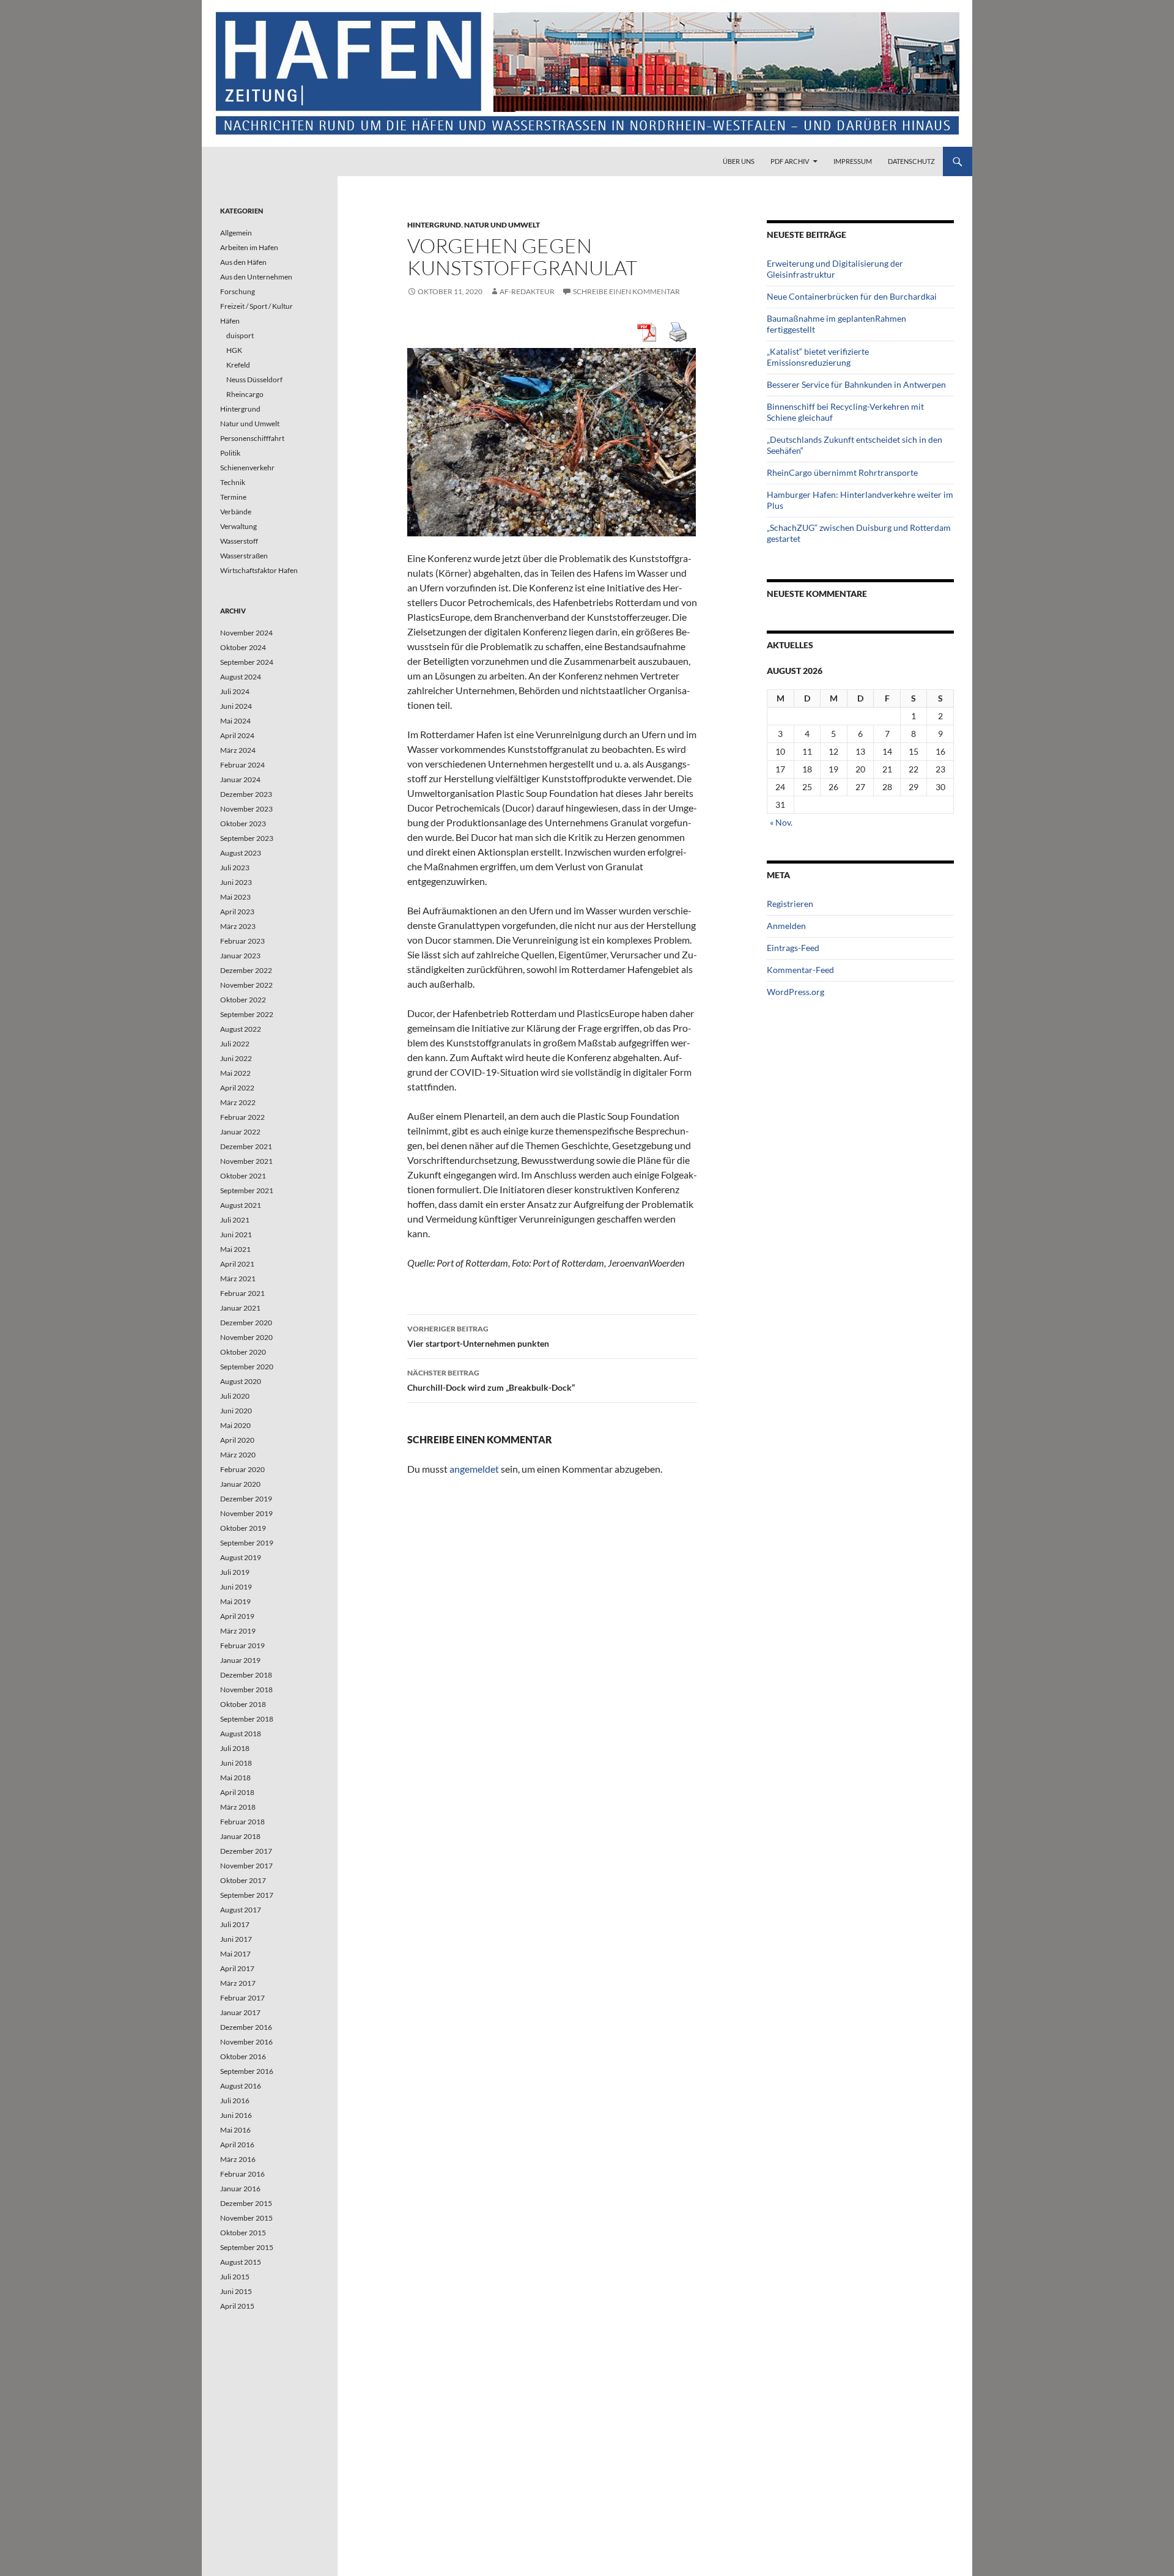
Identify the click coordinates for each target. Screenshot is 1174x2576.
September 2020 (247, 1367)
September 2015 (247, 2247)
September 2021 (247, 1190)
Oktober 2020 (243, 1352)
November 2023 (246, 809)
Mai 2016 (235, 2130)
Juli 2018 (235, 1748)
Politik (230, 453)
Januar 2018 (240, 1836)
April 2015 (237, 2306)
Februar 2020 (242, 1469)
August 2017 (241, 1910)
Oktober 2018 (243, 1704)
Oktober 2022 (243, 1000)
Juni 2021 (236, 1234)
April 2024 (237, 735)
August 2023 (241, 853)
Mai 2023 (235, 897)
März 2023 (238, 926)
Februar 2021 (242, 1293)
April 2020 (237, 1440)
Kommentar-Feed (800, 970)
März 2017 (238, 1983)
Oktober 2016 (243, 2056)
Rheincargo (245, 394)
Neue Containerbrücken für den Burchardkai (852, 296)
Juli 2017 (235, 1924)
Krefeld (238, 365)
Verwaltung (238, 526)
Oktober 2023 (243, 824)
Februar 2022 (242, 1117)
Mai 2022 (235, 1073)
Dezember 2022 (246, 970)
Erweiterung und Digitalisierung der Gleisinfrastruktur (835, 269)
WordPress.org (796, 992)
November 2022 (246, 985)
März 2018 (238, 1807)
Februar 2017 (242, 1998)
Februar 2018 (242, 1822)
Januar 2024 (240, 779)
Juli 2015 (235, 2277)
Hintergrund (434, 225)
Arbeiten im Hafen (249, 247)
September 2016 (247, 2071)
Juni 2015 (236, 2291)
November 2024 (246, 633)
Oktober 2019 (243, 1528)
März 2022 (238, 1102)
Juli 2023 (235, 868)
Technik (233, 482)
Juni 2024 (236, 706)
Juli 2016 (235, 2100)
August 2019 (241, 1557)
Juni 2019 (236, 1587)
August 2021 (241, 1205)
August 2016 (241, 2086)
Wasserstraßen (244, 556)
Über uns (739, 161)
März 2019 (238, 1631)
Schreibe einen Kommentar (626, 291)
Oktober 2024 (243, 647)
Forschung (238, 291)
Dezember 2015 (246, 2203)
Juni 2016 (236, 2115)
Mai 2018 (235, 1778)
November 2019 (246, 1513)
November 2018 (246, 1690)
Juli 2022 (235, 1044)
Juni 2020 (236, 1411)
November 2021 (246, 1161)
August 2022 (241, 1029)
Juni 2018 (236, 1763)
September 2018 (247, 1719)
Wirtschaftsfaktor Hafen (259, 570)
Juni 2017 (236, 1939)
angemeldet (474, 1469)
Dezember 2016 (246, 2027)
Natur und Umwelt (502, 225)
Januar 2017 (240, 2012)
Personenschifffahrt (252, 438)
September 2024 (247, 662)
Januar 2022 (240, 1132)
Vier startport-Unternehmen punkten (478, 1336)
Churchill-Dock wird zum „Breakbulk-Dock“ (491, 1380)
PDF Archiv (790, 161)
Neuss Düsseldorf (254, 379)
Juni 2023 (236, 882)
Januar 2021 (240, 1308)
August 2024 (241, 677)
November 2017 (246, 1866)
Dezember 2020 (246, 1323)
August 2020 (241, 1381)
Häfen (230, 321)
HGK (234, 350)
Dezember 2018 (246, 1675)
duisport (240, 335)
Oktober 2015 (243, 2233)
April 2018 (237, 1792)
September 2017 (247, 1895)
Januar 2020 (240, 1484)
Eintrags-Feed (793, 948)
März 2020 (238, 1455)
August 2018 (241, 1734)
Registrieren (790, 904)
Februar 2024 (242, 765)
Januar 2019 (240, 1660)
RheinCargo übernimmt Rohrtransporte (842, 472)
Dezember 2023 (246, 794)
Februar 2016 (242, 2174)
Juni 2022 (236, 1058)
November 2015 (246, 2218)
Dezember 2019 (246, 1499)
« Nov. (781, 822)
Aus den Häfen (243, 262)
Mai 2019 (235, 1601)
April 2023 (237, 912)
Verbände (236, 512)
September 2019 (247, 1543)
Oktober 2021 (243, 1176)
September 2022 (247, 1014)
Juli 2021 (235, 1220)
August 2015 (241, 2262)
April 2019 (237, 1616)
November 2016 (246, 2042)
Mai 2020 (235, 1425)
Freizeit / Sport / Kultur (257, 306)
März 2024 (238, 750)
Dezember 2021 (246, 1146)
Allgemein (236, 233)
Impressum (853, 161)
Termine (233, 497)
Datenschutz (911, 161)
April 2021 (237, 1264)
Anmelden (786, 926)
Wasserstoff (239, 541)
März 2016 (238, 2159)
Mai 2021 (235, 1249)
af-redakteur (527, 291)
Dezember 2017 (246, 1851)
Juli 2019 (235, 1572)
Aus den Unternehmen (256, 277)
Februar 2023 (242, 941)
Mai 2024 (235, 721)
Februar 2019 (242, 1645)
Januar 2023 (240, 956)
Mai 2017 (235, 1954)
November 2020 (246, 1337)
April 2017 (237, 1968)
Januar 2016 (240, 2189)
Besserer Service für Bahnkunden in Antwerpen (856, 384)
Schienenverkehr (247, 468)
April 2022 (237, 1088)
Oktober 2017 (243, 1880)
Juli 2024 (235, 691)
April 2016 (237, 2145)
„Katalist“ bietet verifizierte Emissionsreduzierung (818, 357)
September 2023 (247, 838)
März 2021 (238, 1279)
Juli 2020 (235, 1396)
